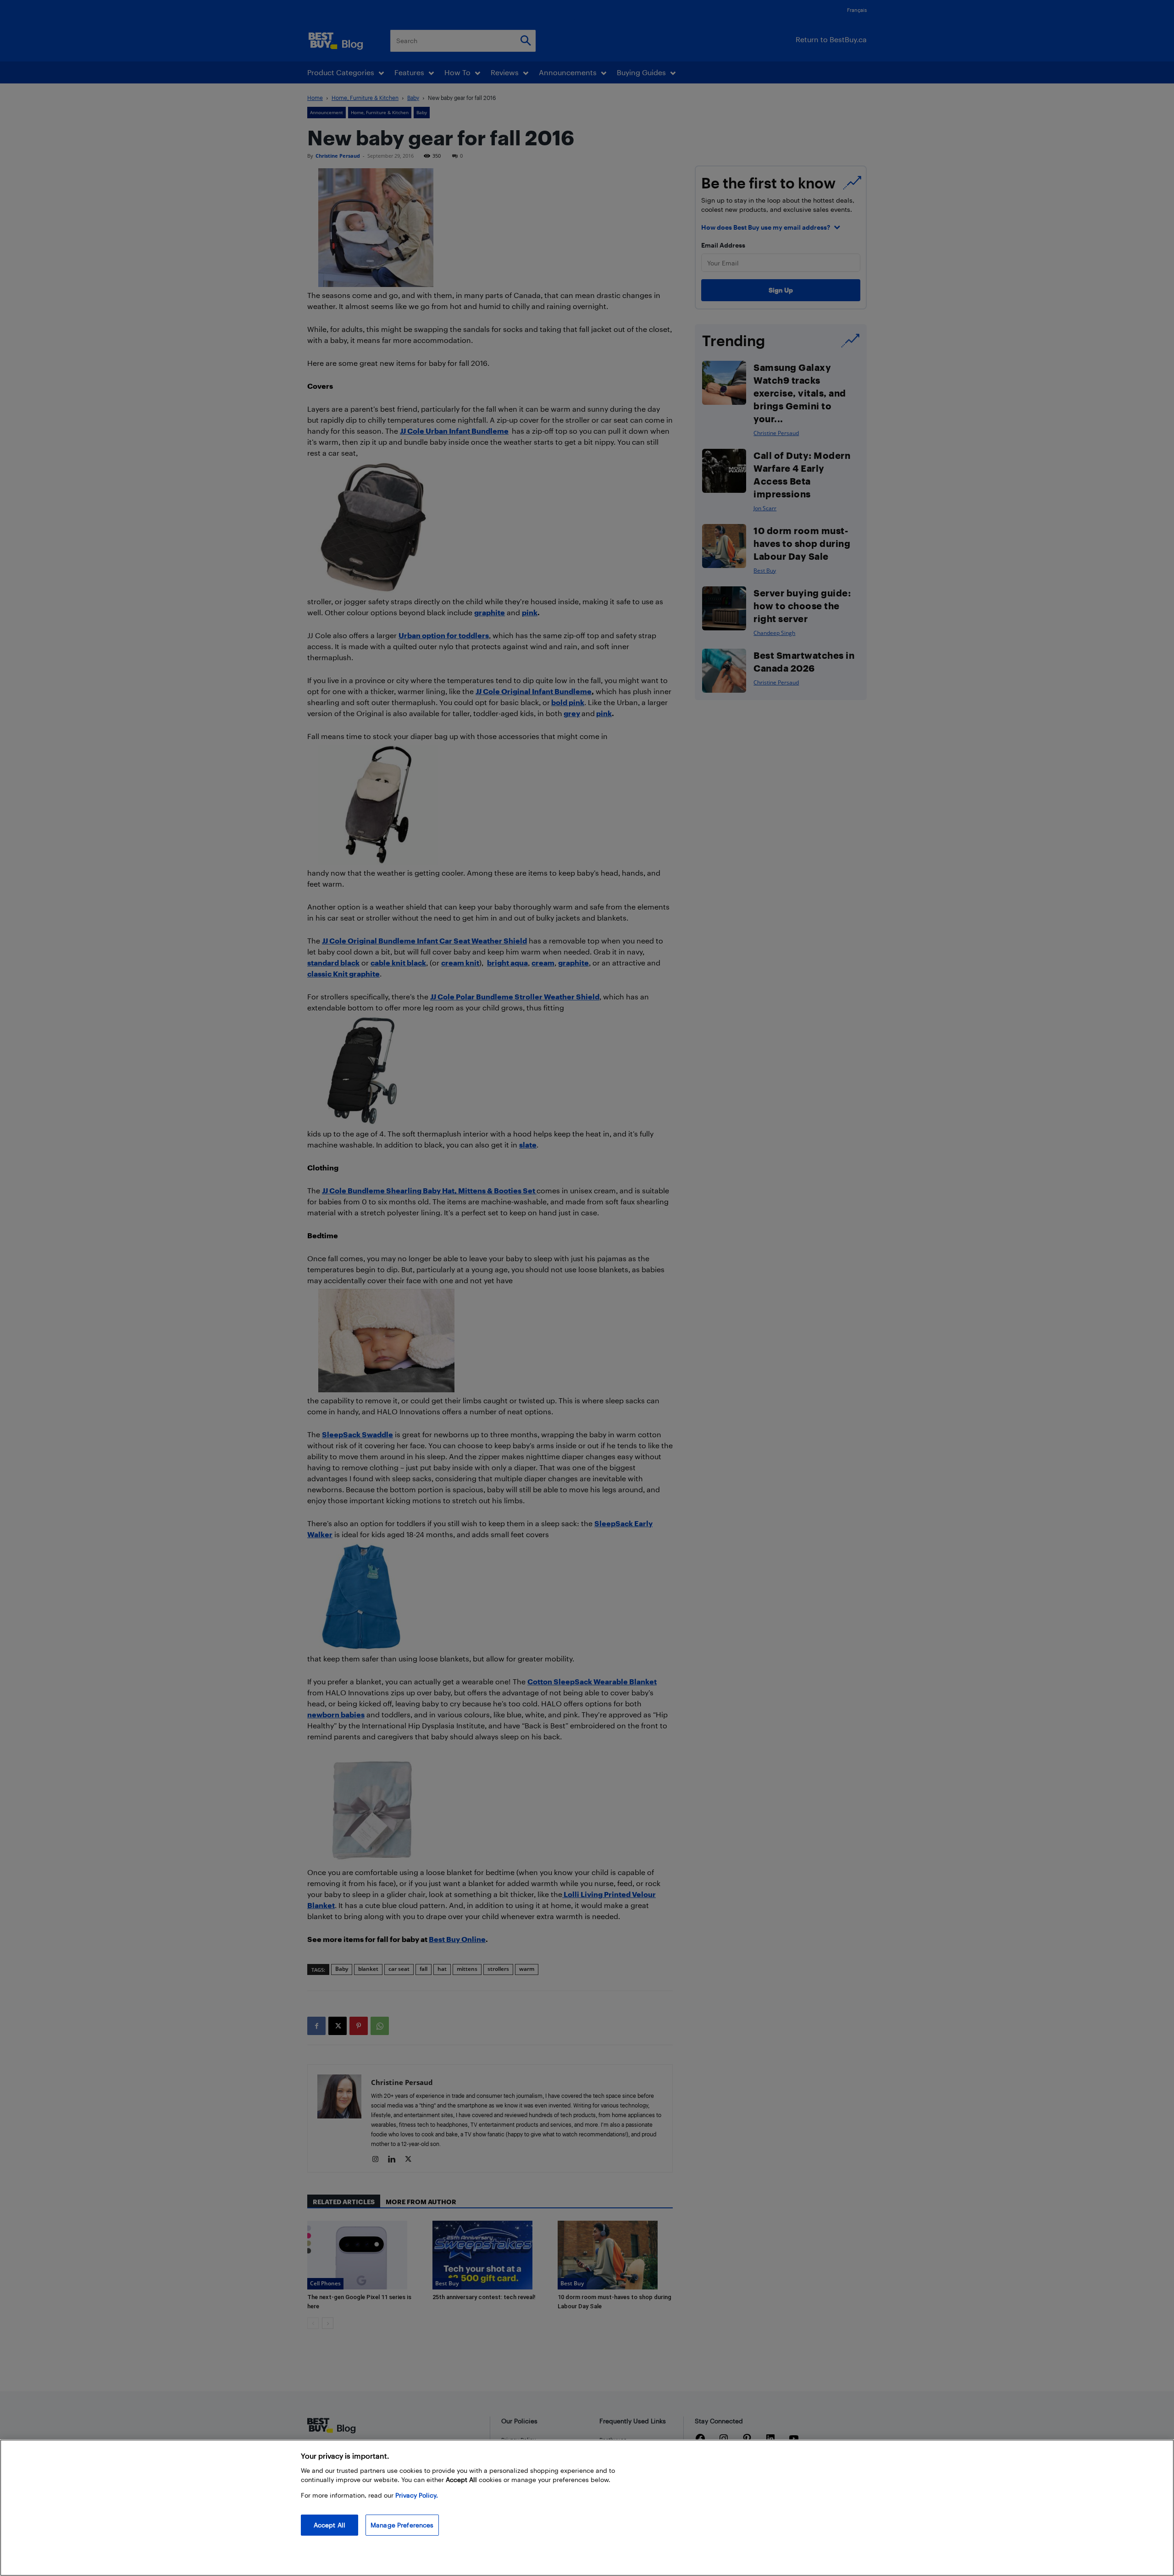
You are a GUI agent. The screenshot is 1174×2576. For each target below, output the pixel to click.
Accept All (329, 2525)
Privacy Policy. (417, 2495)
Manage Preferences (402, 2525)
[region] (587, 2508)
